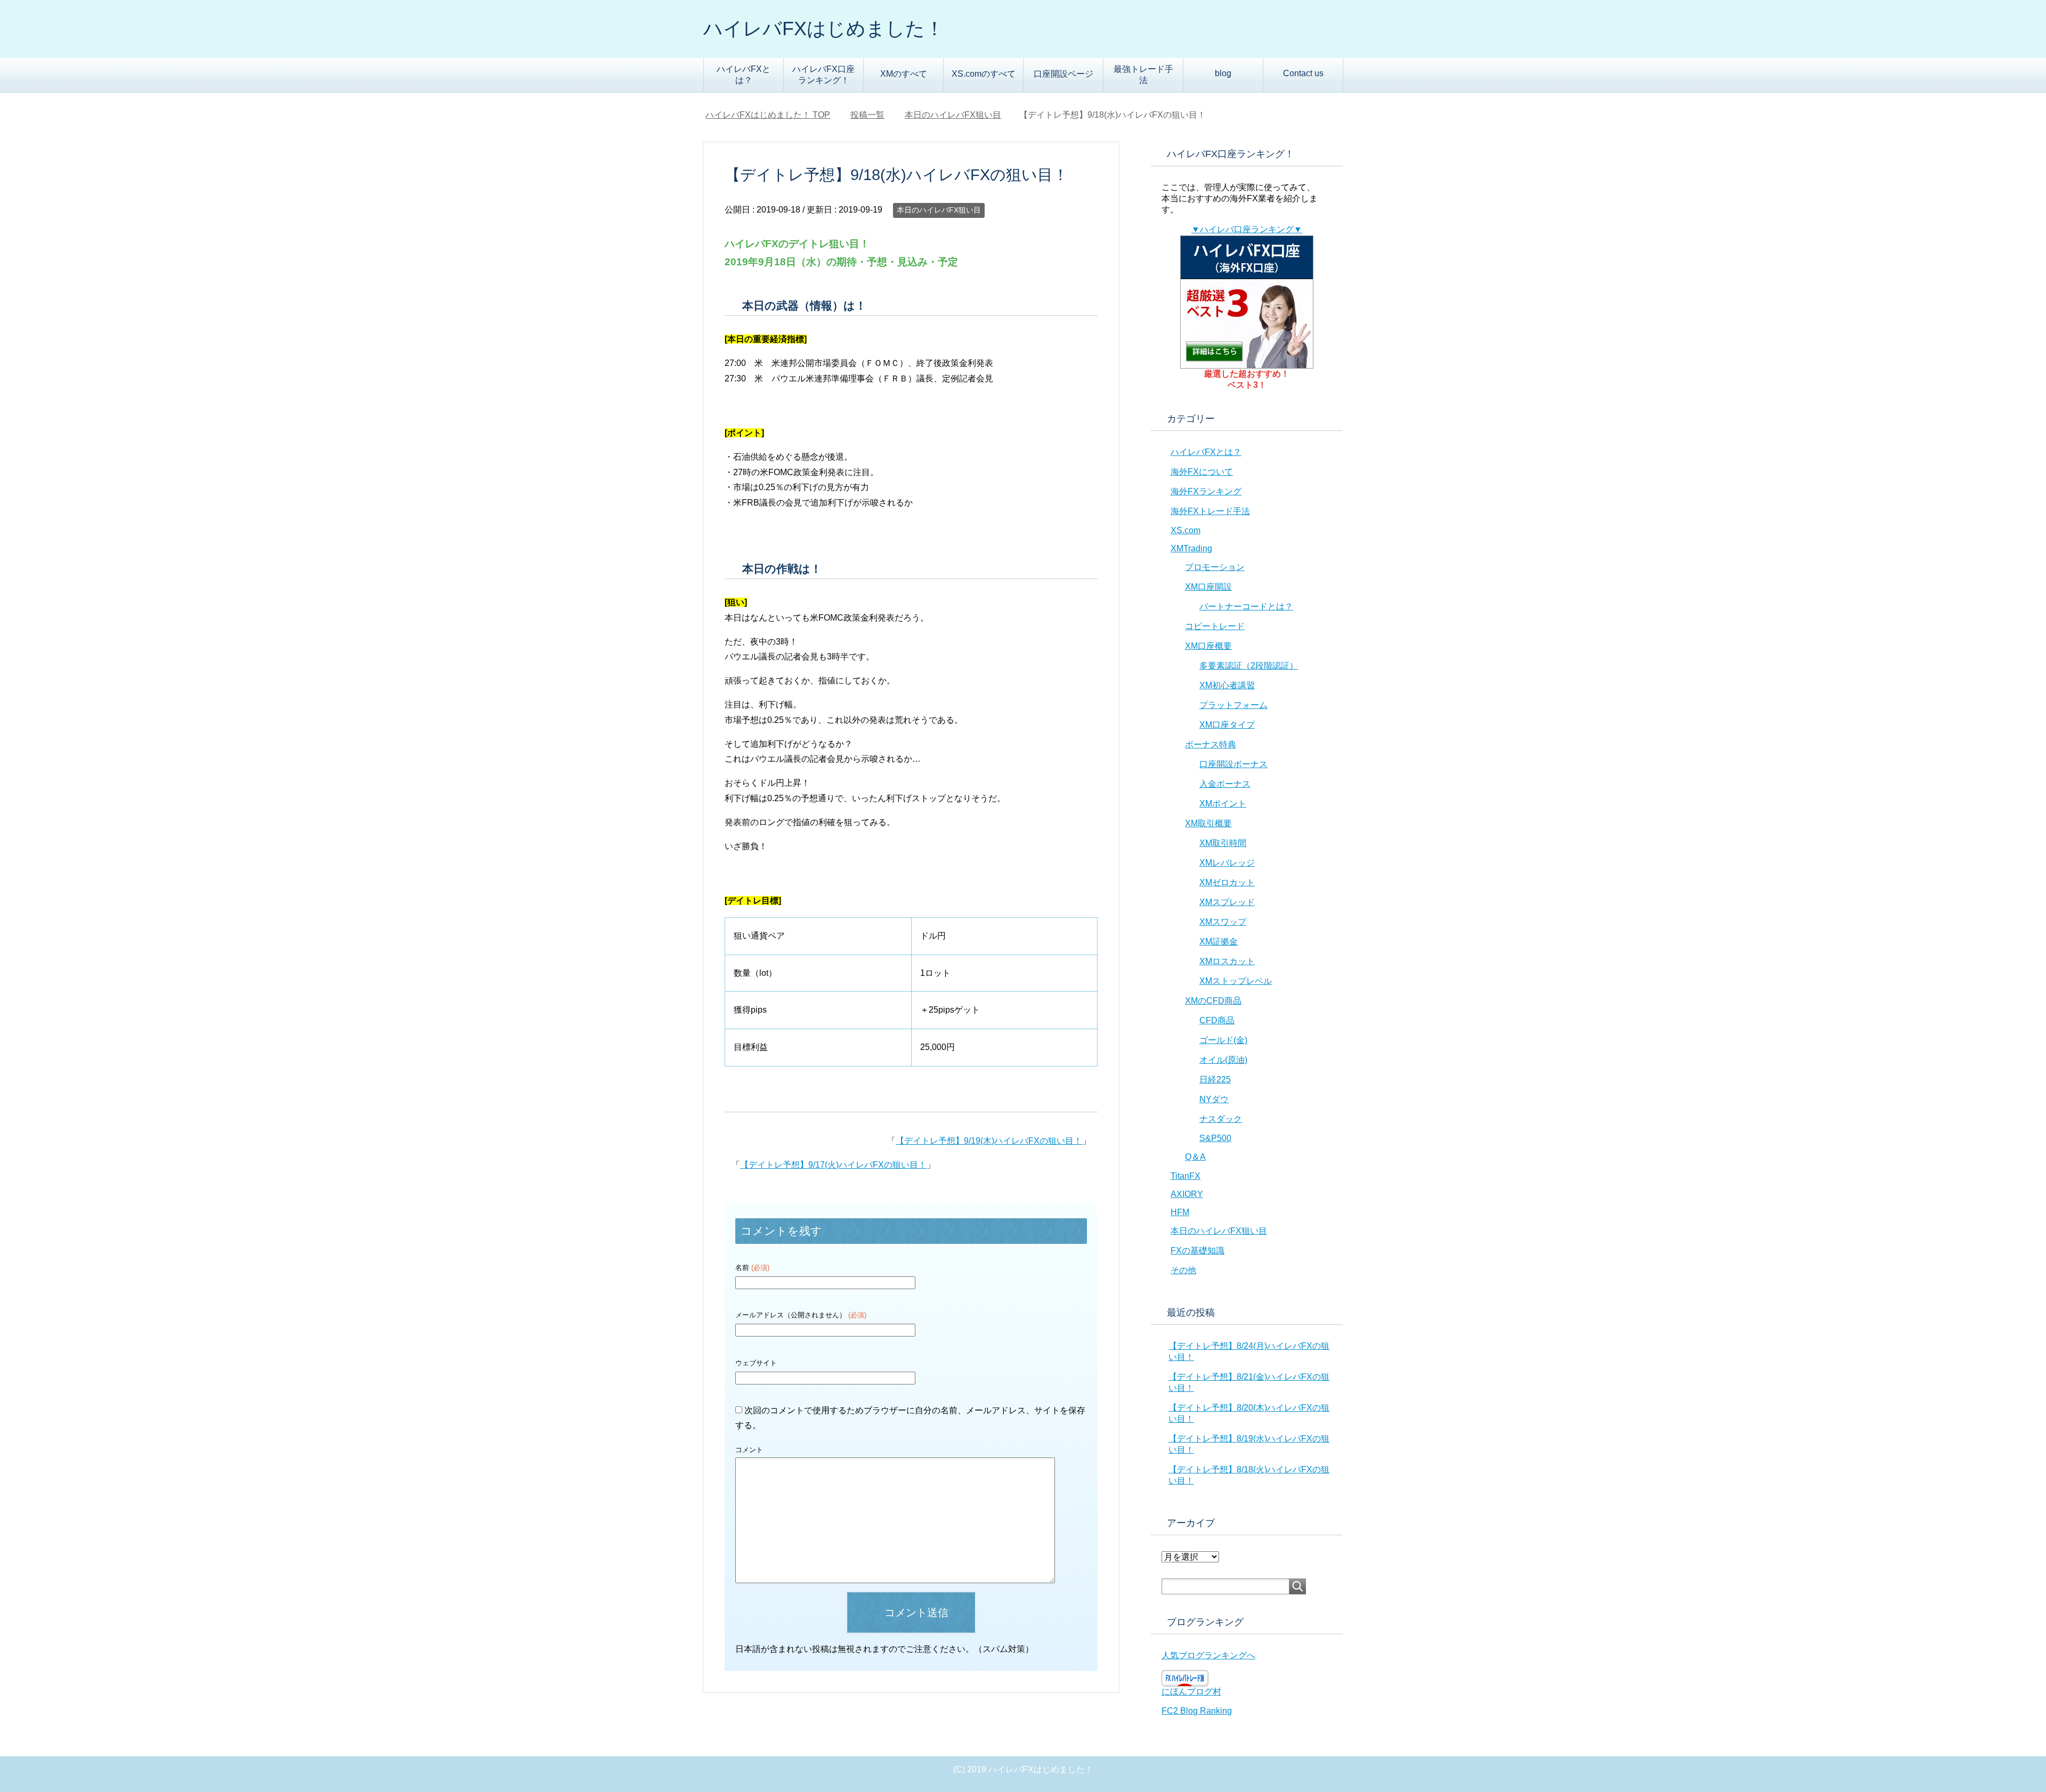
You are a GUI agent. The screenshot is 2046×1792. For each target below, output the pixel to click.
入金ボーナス (1225, 784)
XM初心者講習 (1227, 685)
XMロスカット (1227, 961)
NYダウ (1214, 1099)
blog (1223, 73)
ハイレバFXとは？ (744, 75)
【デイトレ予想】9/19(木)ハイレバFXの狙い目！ (989, 1141)
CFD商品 (1217, 1020)
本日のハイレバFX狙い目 (939, 210)
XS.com (1186, 530)
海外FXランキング (1206, 491)
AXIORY (1187, 1194)
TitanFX (1186, 1176)
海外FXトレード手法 (1210, 511)
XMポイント (1223, 804)
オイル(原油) (1223, 1060)
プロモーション (1215, 567)
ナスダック (1221, 1119)
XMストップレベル (1236, 981)
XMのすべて (904, 74)
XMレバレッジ (1227, 863)
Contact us (1303, 73)
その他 (1183, 1270)
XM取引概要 (1208, 823)
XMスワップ (1223, 922)
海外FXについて (1202, 472)
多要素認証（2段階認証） (1249, 666)
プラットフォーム (1233, 705)
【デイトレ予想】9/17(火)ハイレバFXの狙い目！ (833, 1165)
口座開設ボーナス (1233, 764)
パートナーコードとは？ (1246, 606)
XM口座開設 (1208, 587)
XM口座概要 (1208, 646)
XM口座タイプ (1227, 725)
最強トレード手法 (1143, 75)
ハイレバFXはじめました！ (824, 28)
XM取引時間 (1223, 843)
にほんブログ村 (1191, 1692)
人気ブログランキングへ (1208, 1655)
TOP (774, 115)
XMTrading (1191, 548)
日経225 (1215, 1080)
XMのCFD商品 (1213, 1001)
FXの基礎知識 (1197, 1251)
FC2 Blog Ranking (1197, 1711)
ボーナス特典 (1211, 744)
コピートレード (1215, 626)
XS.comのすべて (984, 74)
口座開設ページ (1063, 74)
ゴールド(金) (1223, 1040)
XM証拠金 (1219, 942)
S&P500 (1215, 1138)
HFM (1180, 1212)
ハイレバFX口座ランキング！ (823, 75)
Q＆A (1195, 1157)
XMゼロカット (1227, 882)
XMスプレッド (1227, 902)
